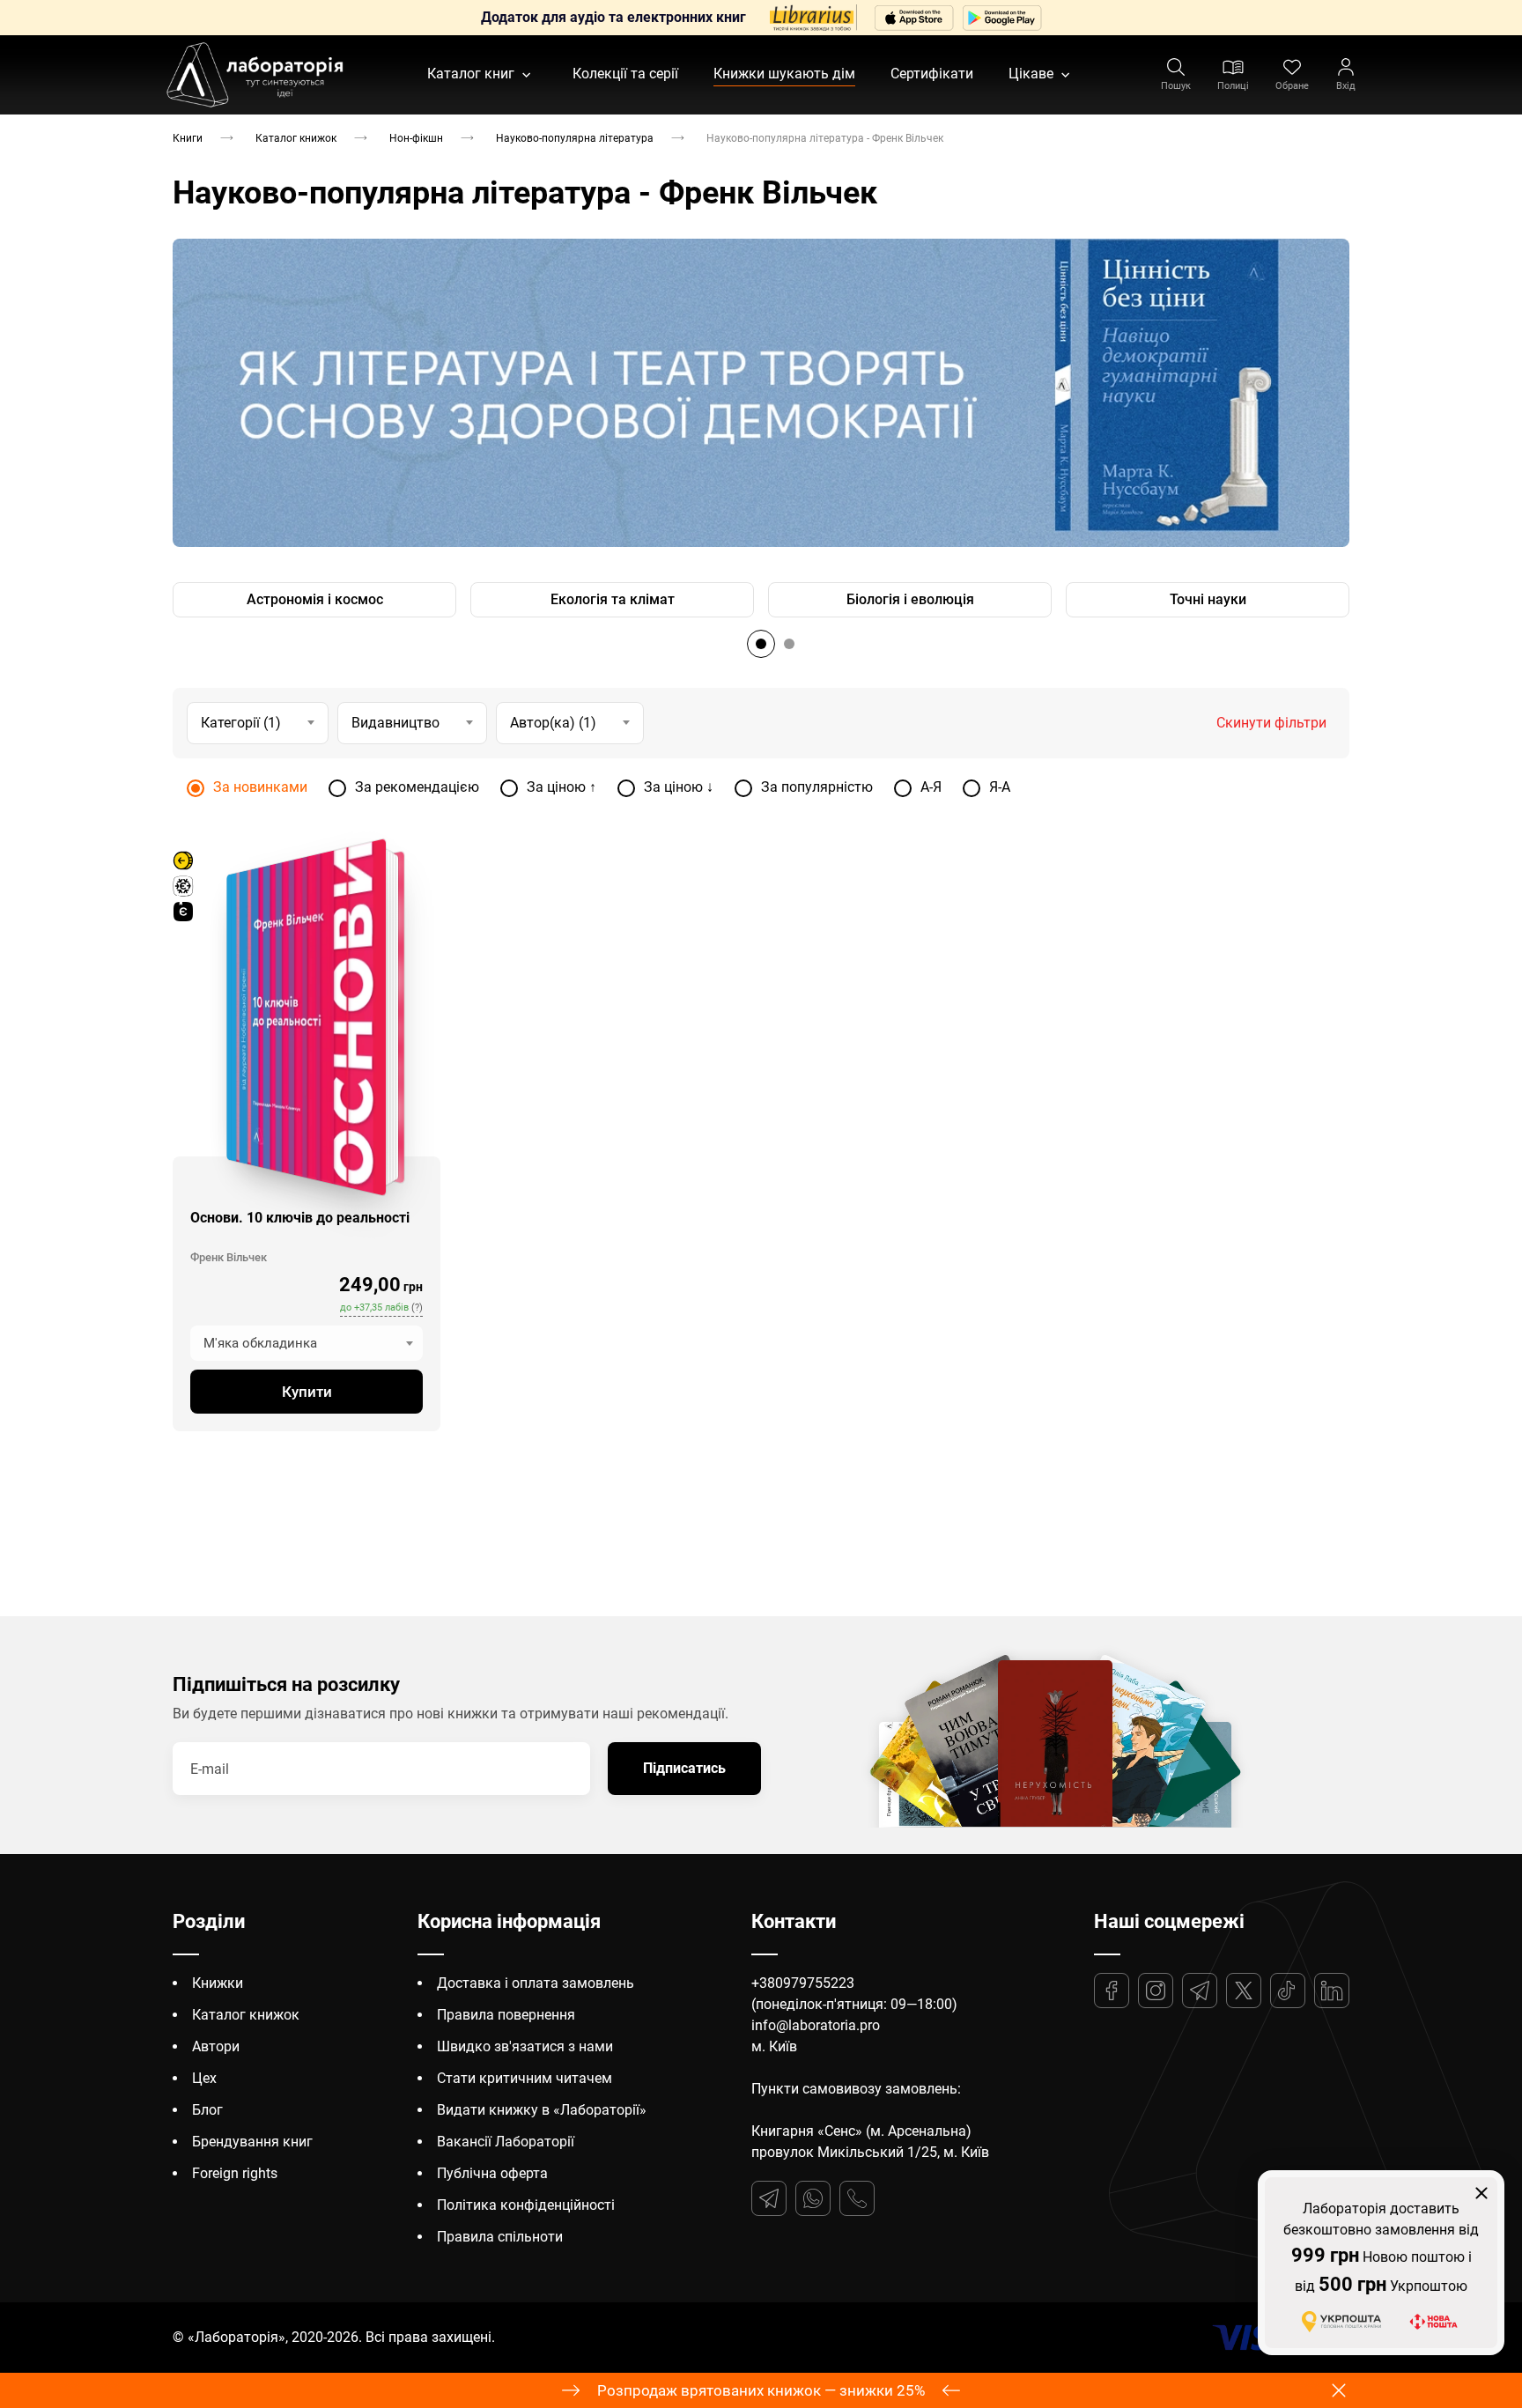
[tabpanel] (761, 393)
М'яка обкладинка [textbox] (260, 1343)
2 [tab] (789, 644)
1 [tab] (761, 644)
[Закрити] (1481, 2193)
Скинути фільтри (1271, 722)
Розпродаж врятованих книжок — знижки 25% (761, 2390)
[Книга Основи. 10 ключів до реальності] (306, 1017)
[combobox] (307, 1343)
